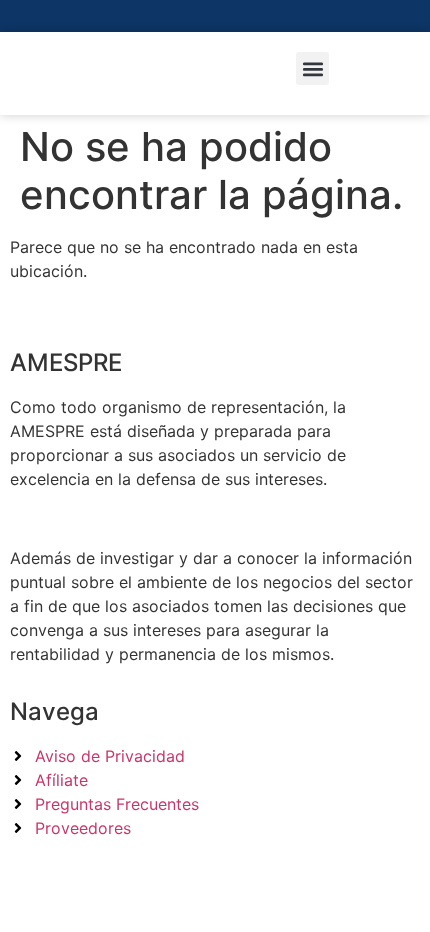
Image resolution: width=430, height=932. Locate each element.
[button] (312, 68)
